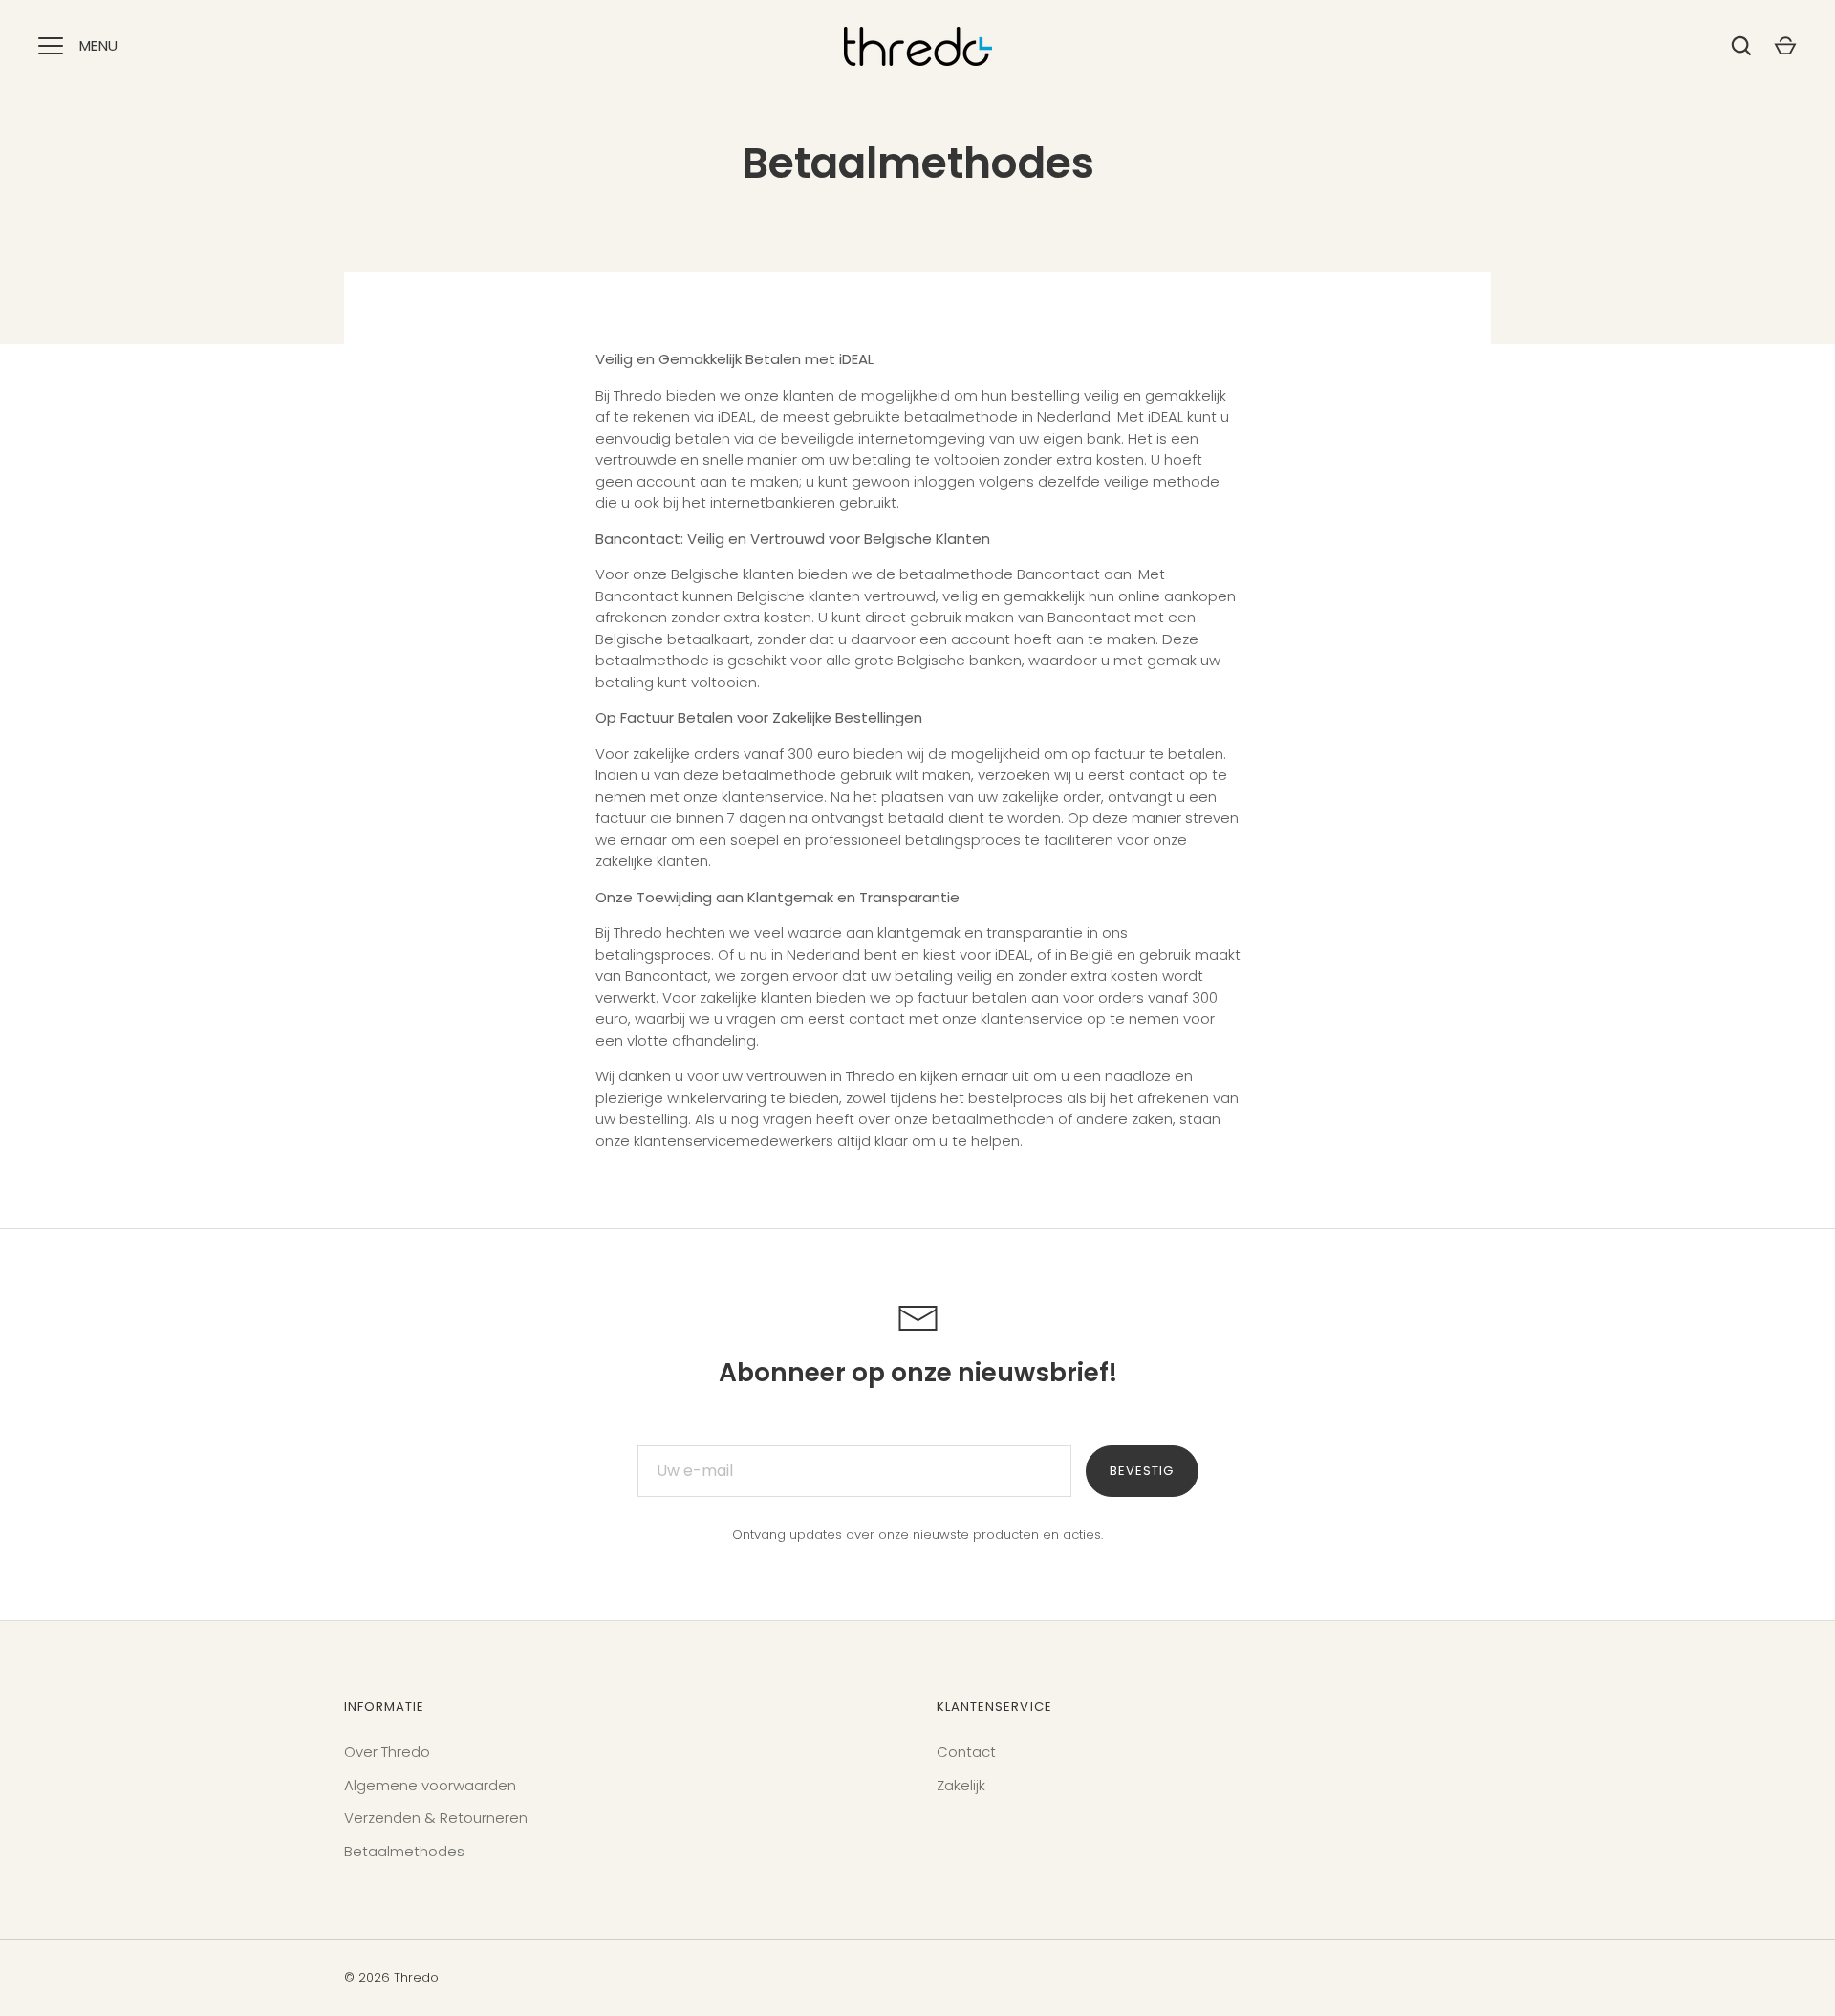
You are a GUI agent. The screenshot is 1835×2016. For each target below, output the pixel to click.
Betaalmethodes (404, 1851)
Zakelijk (961, 1785)
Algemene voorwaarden (430, 1785)
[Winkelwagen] (1785, 46)
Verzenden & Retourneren (436, 1818)
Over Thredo (387, 1752)
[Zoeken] (1741, 46)
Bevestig (1142, 1471)
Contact (966, 1752)
